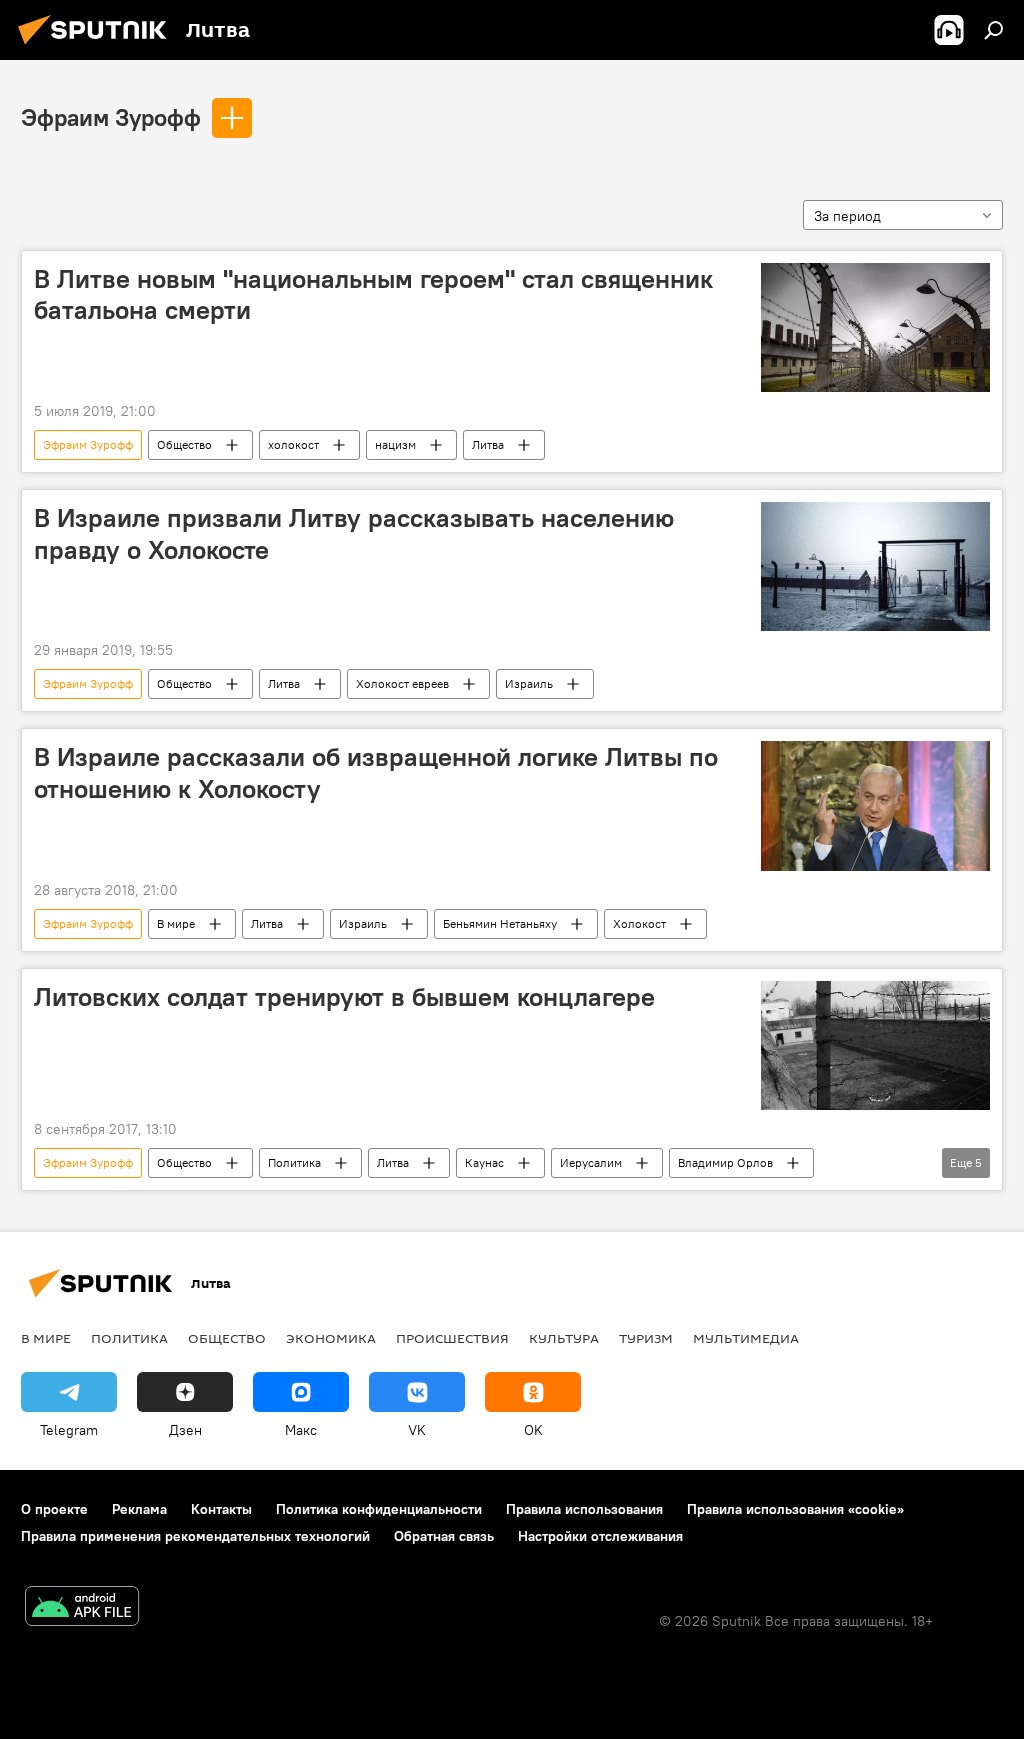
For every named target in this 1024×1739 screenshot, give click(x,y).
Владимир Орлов (725, 1162)
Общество (184, 444)
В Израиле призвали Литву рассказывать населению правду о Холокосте (354, 533)
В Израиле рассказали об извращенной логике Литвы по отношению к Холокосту (376, 772)
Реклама (139, 1509)
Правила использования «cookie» (795, 1509)
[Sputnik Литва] (98, 47)
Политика (294, 1162)
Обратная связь (444, 1536)
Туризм (646, 1338)
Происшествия (452, 1338)
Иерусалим (591, 1162)
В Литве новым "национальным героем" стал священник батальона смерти (373, 294)
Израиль (529, 683)
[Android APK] (82, 1608)
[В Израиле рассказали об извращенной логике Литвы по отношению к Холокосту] (875, 805)
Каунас (484, 1162)
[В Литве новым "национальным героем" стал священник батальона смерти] (875, 327)
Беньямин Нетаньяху (500, 923)
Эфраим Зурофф (111, 117)
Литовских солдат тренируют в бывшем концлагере (344, 997)
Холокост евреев (402, 683)
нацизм (395, 444)
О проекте (54, 1509)
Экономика (331, 1338)
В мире (176, 923)
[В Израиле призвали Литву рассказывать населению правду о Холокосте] (875, 566)
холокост (293, 444)
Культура (564, 1338)
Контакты (221, 1509)
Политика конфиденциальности (379, 1509)
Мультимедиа (746, 1338)
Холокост (639, 923)
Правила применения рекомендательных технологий (195, 1536)
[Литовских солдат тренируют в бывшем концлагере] (875, 1045)
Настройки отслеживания (600, 1536)
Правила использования (584, 1509)
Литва (488, 444)
